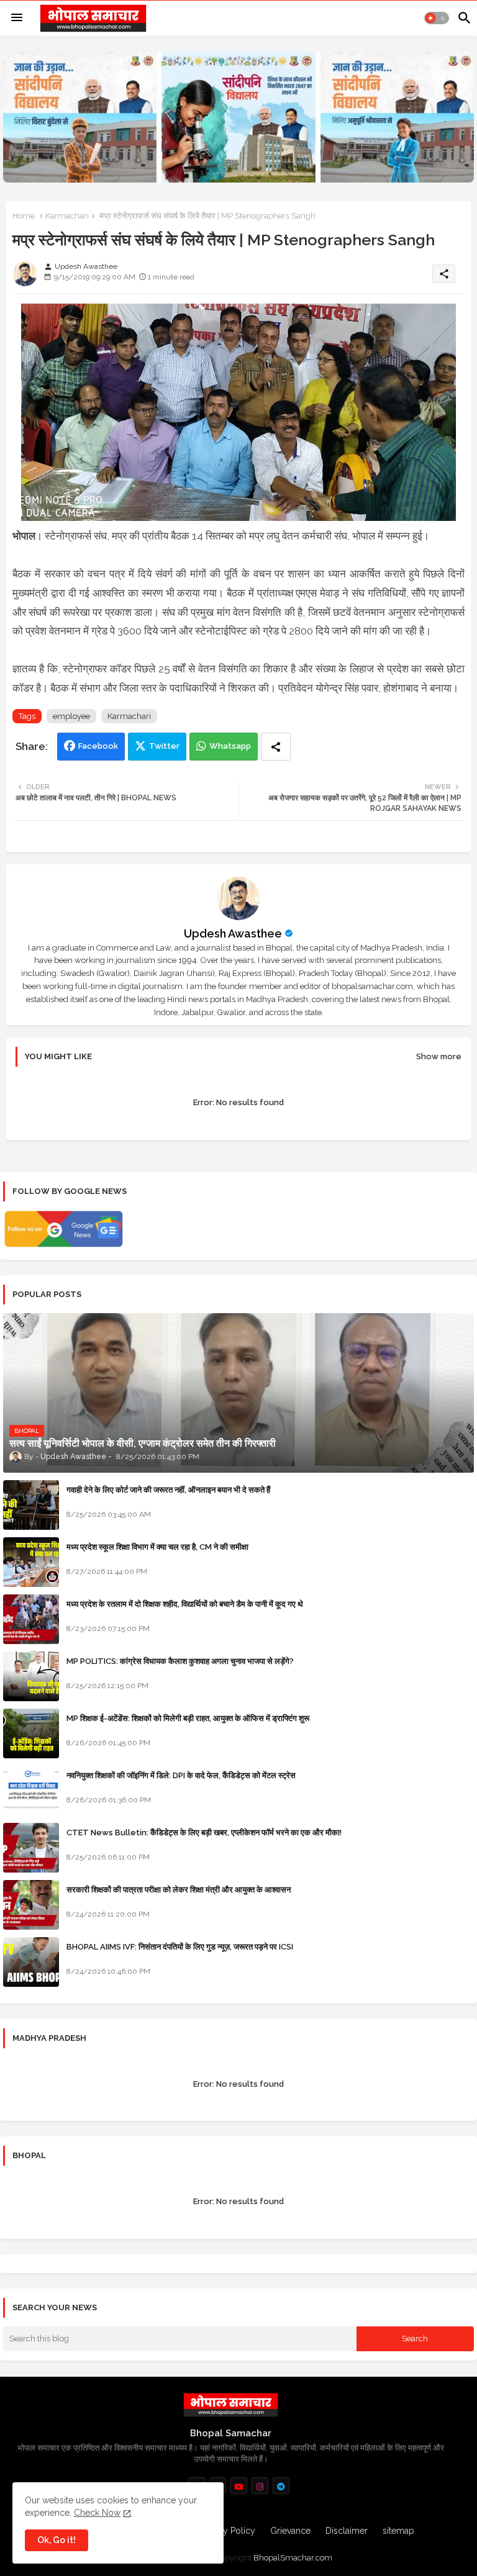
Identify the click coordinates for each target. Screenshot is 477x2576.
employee (71, 716)
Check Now (97, 2513)
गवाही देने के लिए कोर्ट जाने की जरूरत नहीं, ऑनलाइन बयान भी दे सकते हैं (168, 1490)
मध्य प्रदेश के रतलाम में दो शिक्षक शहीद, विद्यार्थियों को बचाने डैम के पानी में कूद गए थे (185, 1604)
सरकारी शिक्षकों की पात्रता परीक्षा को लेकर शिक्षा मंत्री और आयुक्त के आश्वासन (179, 1890)
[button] (437, 18)
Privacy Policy (227, 2531)
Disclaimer (347, 2531)
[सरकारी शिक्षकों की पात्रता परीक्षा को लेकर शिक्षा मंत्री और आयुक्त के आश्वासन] (31, 1905)
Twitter (164, 746)
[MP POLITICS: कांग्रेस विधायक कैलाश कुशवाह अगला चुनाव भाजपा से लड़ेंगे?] (31, 1676)
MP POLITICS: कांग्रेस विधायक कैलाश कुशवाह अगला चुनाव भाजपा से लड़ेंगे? (180, 1661)
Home (24, 216)
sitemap (398, 2531)
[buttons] (239, 2486)
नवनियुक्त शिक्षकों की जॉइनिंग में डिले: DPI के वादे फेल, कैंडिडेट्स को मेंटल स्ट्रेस (181, 1775)
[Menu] (17, 18)
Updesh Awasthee (233, 933)
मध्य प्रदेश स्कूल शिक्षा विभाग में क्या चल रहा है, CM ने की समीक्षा (157, 1547)
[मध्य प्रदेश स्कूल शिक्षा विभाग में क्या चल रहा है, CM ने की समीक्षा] (31, 1562)
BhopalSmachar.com (293, 2558)
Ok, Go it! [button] (57, 2540)
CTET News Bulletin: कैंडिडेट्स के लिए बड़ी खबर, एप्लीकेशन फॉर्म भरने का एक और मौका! (204, 1833)
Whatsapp (230, 746)
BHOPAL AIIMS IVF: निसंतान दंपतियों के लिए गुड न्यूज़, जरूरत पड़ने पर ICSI (180, 1947)
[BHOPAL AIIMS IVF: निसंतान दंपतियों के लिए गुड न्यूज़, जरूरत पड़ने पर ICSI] (31, 1962)
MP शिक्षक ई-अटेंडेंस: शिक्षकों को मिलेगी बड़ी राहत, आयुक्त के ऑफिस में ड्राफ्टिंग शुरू (188, 1718)
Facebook (98, 746)
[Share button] (276, 747)
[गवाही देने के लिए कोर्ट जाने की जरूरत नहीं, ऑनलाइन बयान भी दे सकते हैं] (31, 1505)
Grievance (290, 2531)
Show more (439, 1056)
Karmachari (67, 216)
